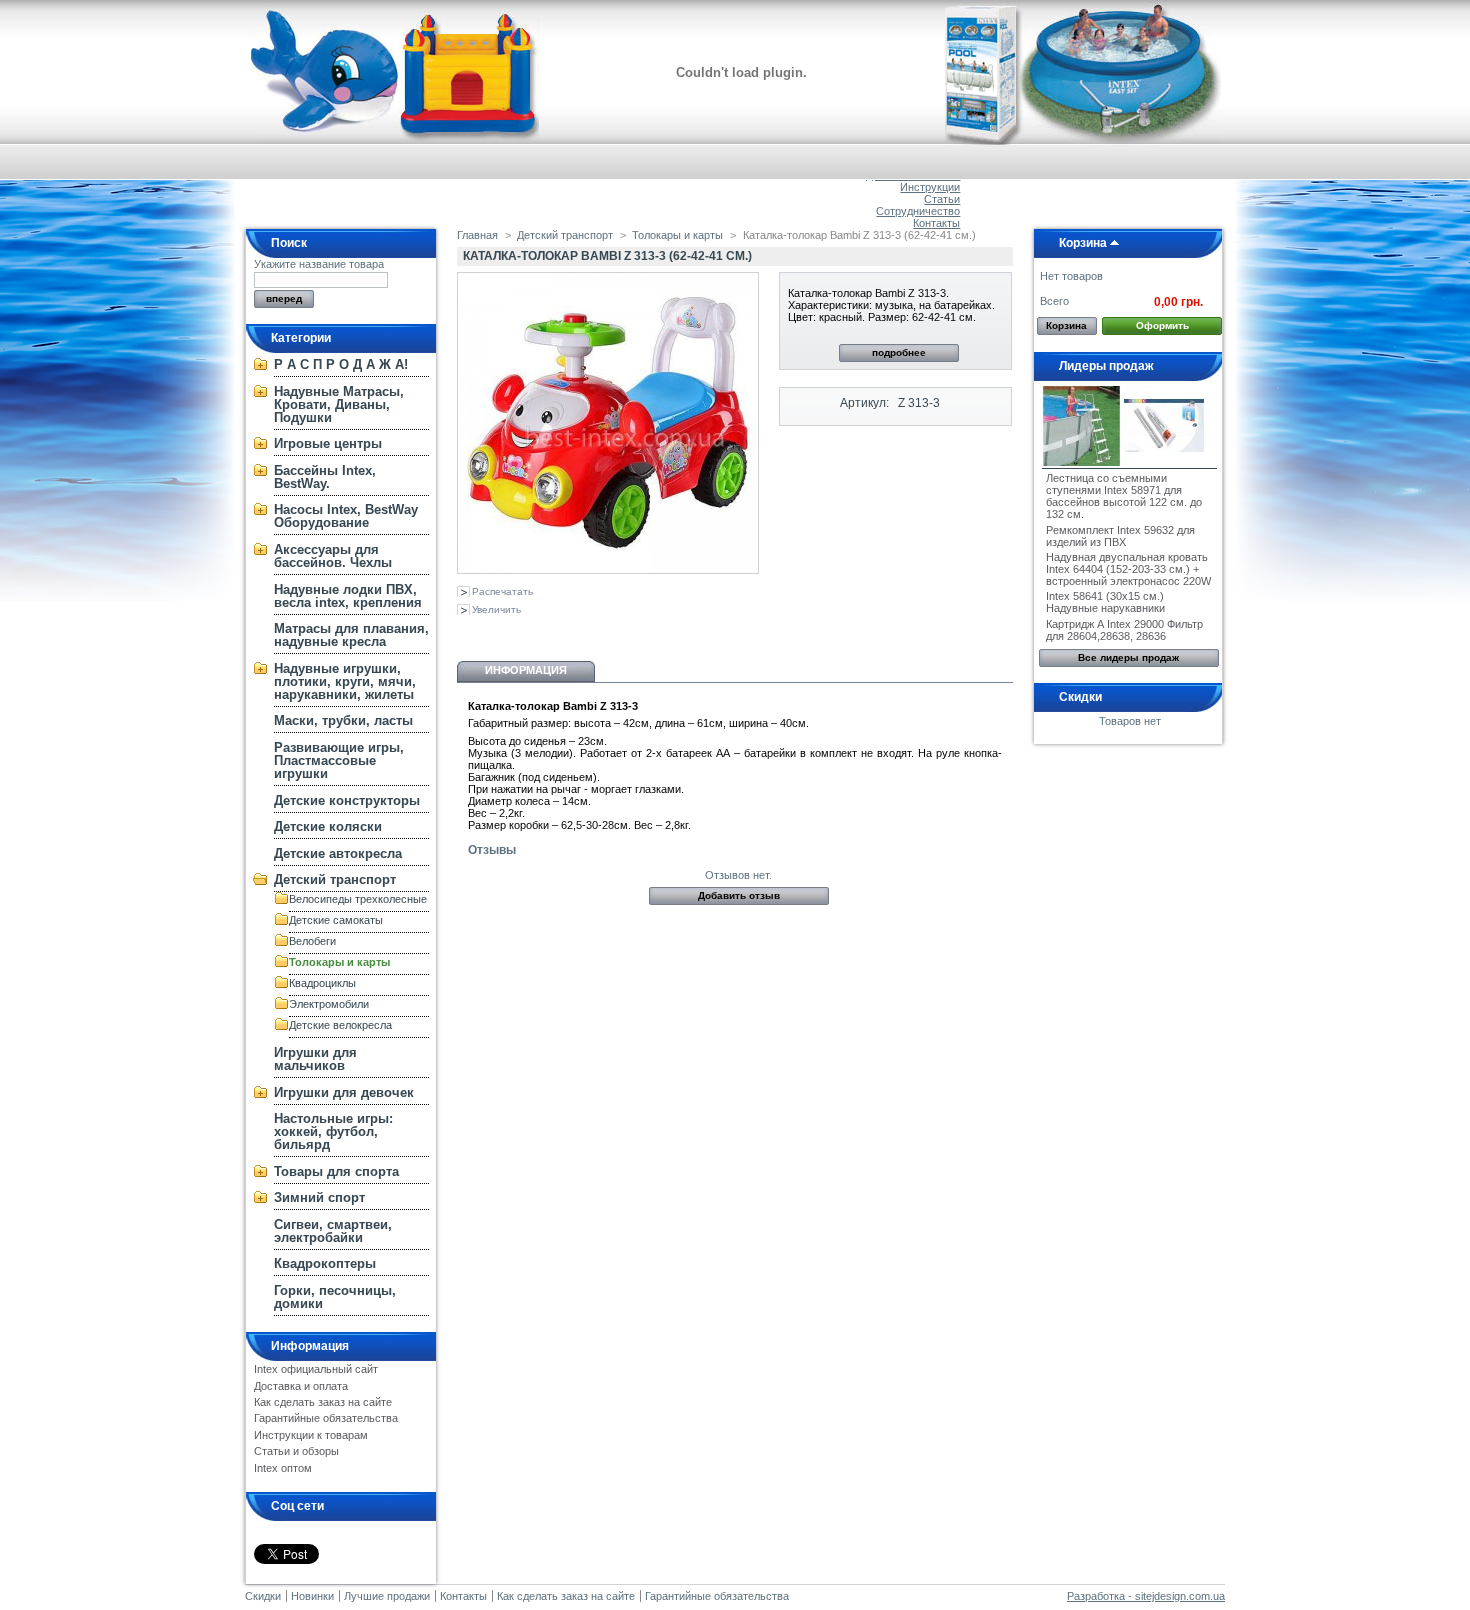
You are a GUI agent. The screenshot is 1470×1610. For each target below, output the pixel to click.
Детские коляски (328, 826)
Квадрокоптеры (325, 1263)
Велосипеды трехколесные (358, 899)
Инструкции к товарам (311, 1435)
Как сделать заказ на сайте (323, 1402)
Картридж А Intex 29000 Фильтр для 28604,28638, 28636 (1124, 630)
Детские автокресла (338, 853)
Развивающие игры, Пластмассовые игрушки (339, 760)
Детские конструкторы (347, 800)
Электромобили (329, 1004)
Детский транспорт (335, 879)
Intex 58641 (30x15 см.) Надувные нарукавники (1105, 602)
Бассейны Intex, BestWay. (325, 477)
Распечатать (502, 591)
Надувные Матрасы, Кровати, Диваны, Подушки (339, 404)
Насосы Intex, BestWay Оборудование (346, 516)
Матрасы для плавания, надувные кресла (351, 635)
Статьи (942, 199)
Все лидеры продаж (1128, 657)
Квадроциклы (322, 983)
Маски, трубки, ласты (343, 720)
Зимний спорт (319, 1197)
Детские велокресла (340, 1025)
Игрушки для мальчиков (315, 1059)
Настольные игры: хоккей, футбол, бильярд (333, 1131)
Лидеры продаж (1106, 366)
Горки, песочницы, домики (335, 1297)
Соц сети (297, 1506)
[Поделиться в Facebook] (568, 632)
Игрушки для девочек (344, 1092)
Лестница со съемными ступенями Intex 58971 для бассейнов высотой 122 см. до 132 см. (1124, 496)
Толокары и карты (339, 962)
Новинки (312, 1596)
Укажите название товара (319, 264)
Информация (310, 1346)
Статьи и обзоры (296, 1451)
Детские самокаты (336, 920)
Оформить (1162, 325)
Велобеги (312, 941)
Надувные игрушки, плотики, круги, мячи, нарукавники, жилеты (345, 681)
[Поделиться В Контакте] (469, 632)
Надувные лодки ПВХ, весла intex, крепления (348, 596)
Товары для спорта (336, 1171)
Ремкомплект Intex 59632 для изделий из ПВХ (1120, 536)
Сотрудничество (918, 211)
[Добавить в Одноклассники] (502, 632)
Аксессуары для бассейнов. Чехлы (333, 556)
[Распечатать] (649, 632)
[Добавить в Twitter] (601, 632)
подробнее (899, 352)
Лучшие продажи (387, 1596)
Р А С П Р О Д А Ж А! (341, 364)
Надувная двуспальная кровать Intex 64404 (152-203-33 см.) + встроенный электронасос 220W (1128, 569)
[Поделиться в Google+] (535, 632)
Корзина (1083, 243)
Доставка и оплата (301, 1386)
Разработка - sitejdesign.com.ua (1146, 1596)
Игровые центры (328, 443)
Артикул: (864, 403)
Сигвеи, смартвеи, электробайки (333, 1231)
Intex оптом (283, 1468)
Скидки (1080, 697)
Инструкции (930, 187)
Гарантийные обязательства (326, 1418)
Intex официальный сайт (316, 1369)
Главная (477, 235)
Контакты (936, 223)
